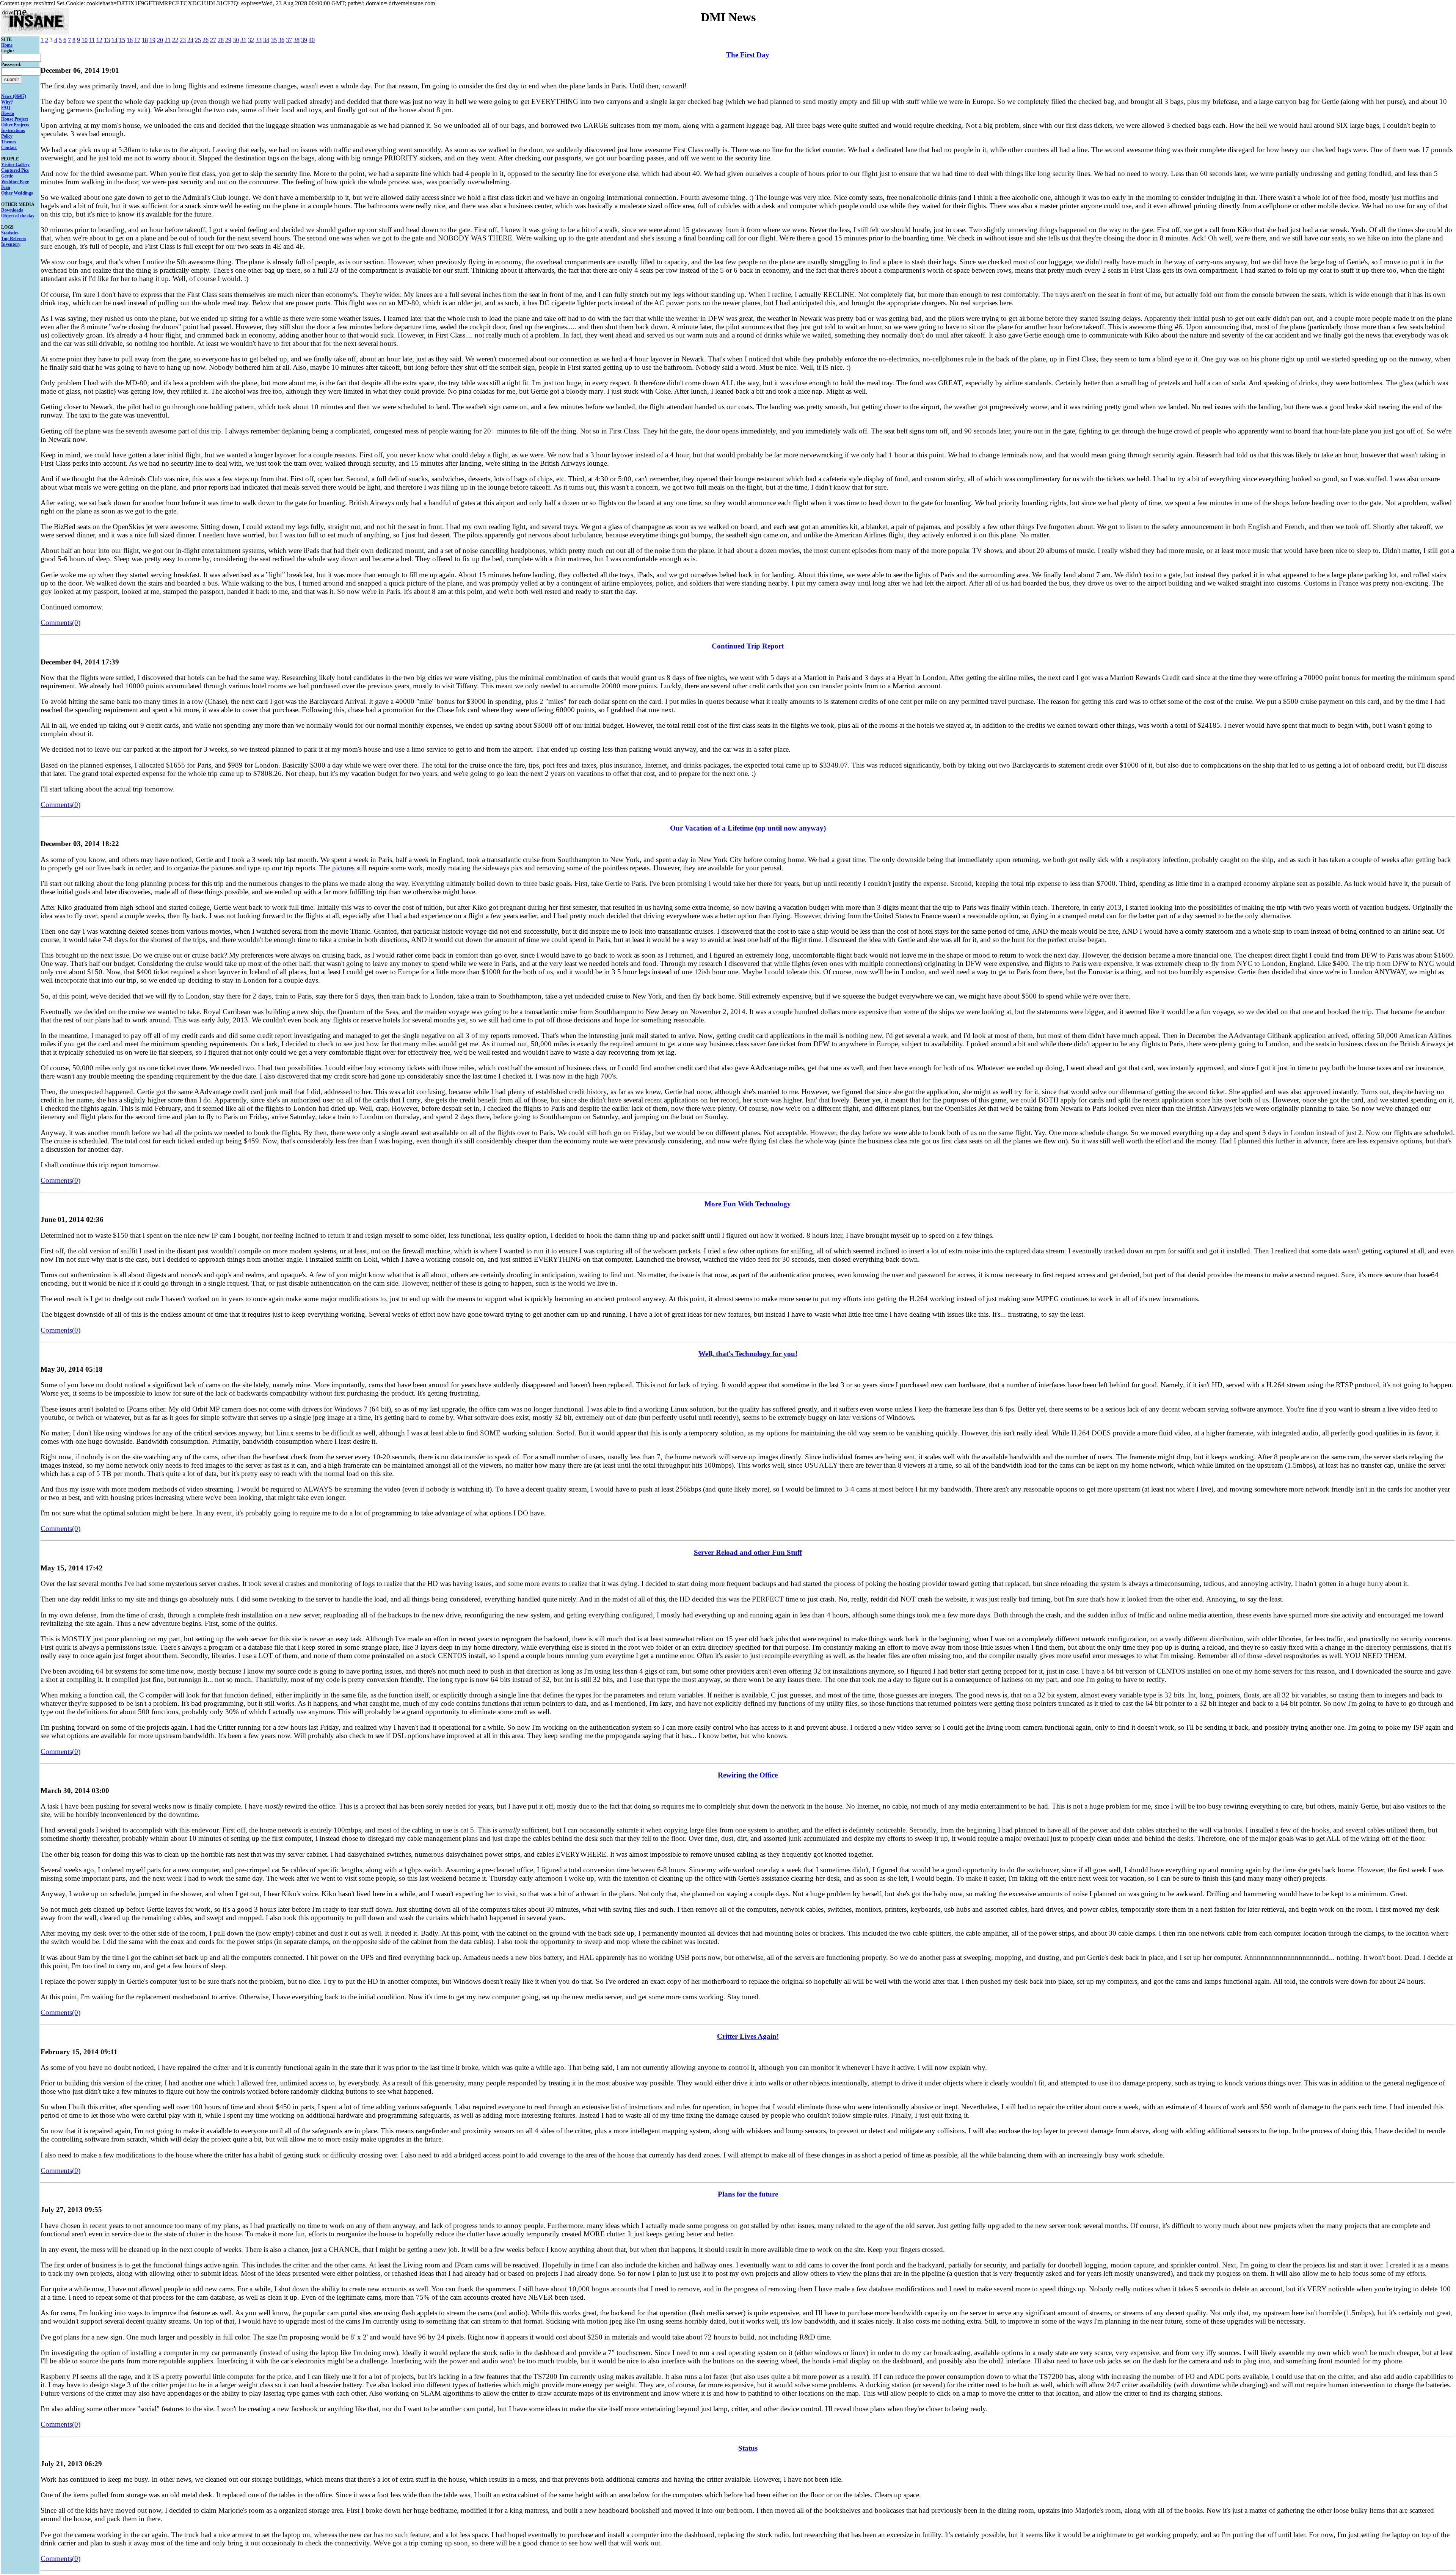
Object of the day (18, 216)
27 (213, 40)
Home (7, 45)
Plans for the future (748, 2194)
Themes (9, 142)
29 (228, 40)
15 (122, 40)
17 (137, 40)
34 (266, 40)
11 (92, 40)
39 (304, 40)
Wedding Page (15, 182)
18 (145, 40)
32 (251, 40)
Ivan (6, 187)
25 (198, 40)
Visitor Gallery (15, 165)
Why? (7, 102)
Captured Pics (15, 170)
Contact (9, 148)
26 (206, 40)
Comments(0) (60, 623)
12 (99, 40)
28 (221, 40)
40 (312, 40)
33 (259, 40)
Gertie (7, 176)
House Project (15, 119)
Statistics (10, 233)
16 (130, 40)
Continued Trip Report (748, 646)
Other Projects (15, 125)
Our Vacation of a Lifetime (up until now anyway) (748, 828)
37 (289, 40)
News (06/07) (14, 96)
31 (243, 40)
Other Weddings (17, 193)
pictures (343, 868)
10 (85, 40)
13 (107, 40)
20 (160, 40)
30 (236, 40)
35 (274, 40)
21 (168, 40)
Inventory (11, 244)
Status (748, 2448)
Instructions (13, 130)
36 (281, 40)
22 (175, 40)
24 (190, 40)
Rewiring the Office (748, 1775)
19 (152, 40)
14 (115, 40)
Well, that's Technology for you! (748, 1354)
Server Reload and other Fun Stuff (748, 1552)
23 (183, 40)
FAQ (6, 108)
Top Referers (14, 239)
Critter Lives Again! (748, 2036)
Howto (8, 113)
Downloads (12, 210)
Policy (7, 136)
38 (297, 40)
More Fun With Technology (748, 1204)
